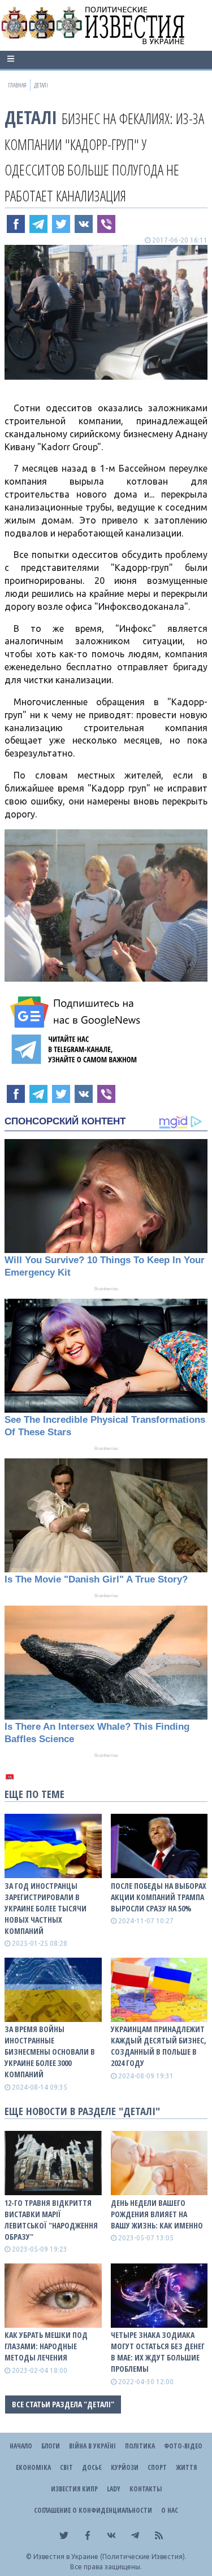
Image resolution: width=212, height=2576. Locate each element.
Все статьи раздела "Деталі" (63, 2404)
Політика (140, 2446)
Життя (186, 2467)
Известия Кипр (74, 2489)
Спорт (157, 2467)
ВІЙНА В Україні (92, 2446)
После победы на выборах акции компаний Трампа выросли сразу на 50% (159, 1897)
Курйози (125, 2467)
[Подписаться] (77, 1012)
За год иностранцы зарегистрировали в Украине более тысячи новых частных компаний (46, 1908)
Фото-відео (183, 2446)
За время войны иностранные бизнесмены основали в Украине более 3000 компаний (50, 2052)
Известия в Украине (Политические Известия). (110, 2557)
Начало (21, 2446)
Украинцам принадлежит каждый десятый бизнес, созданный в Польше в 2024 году (159, 2046)
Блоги (51, 2446)
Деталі (31, 117)
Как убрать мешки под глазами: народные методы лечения (46, 2346)
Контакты (146, 2489)
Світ (66, 2467)
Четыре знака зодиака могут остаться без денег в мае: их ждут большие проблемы (158, 2352)
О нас (170, 2510)
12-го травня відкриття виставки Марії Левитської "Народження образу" (51, 2220)
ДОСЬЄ (92, 2467)
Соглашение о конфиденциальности (93, 2510)
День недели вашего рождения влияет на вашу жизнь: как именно (157, 2214)
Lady (114, 2489)
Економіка (33, 2467)
